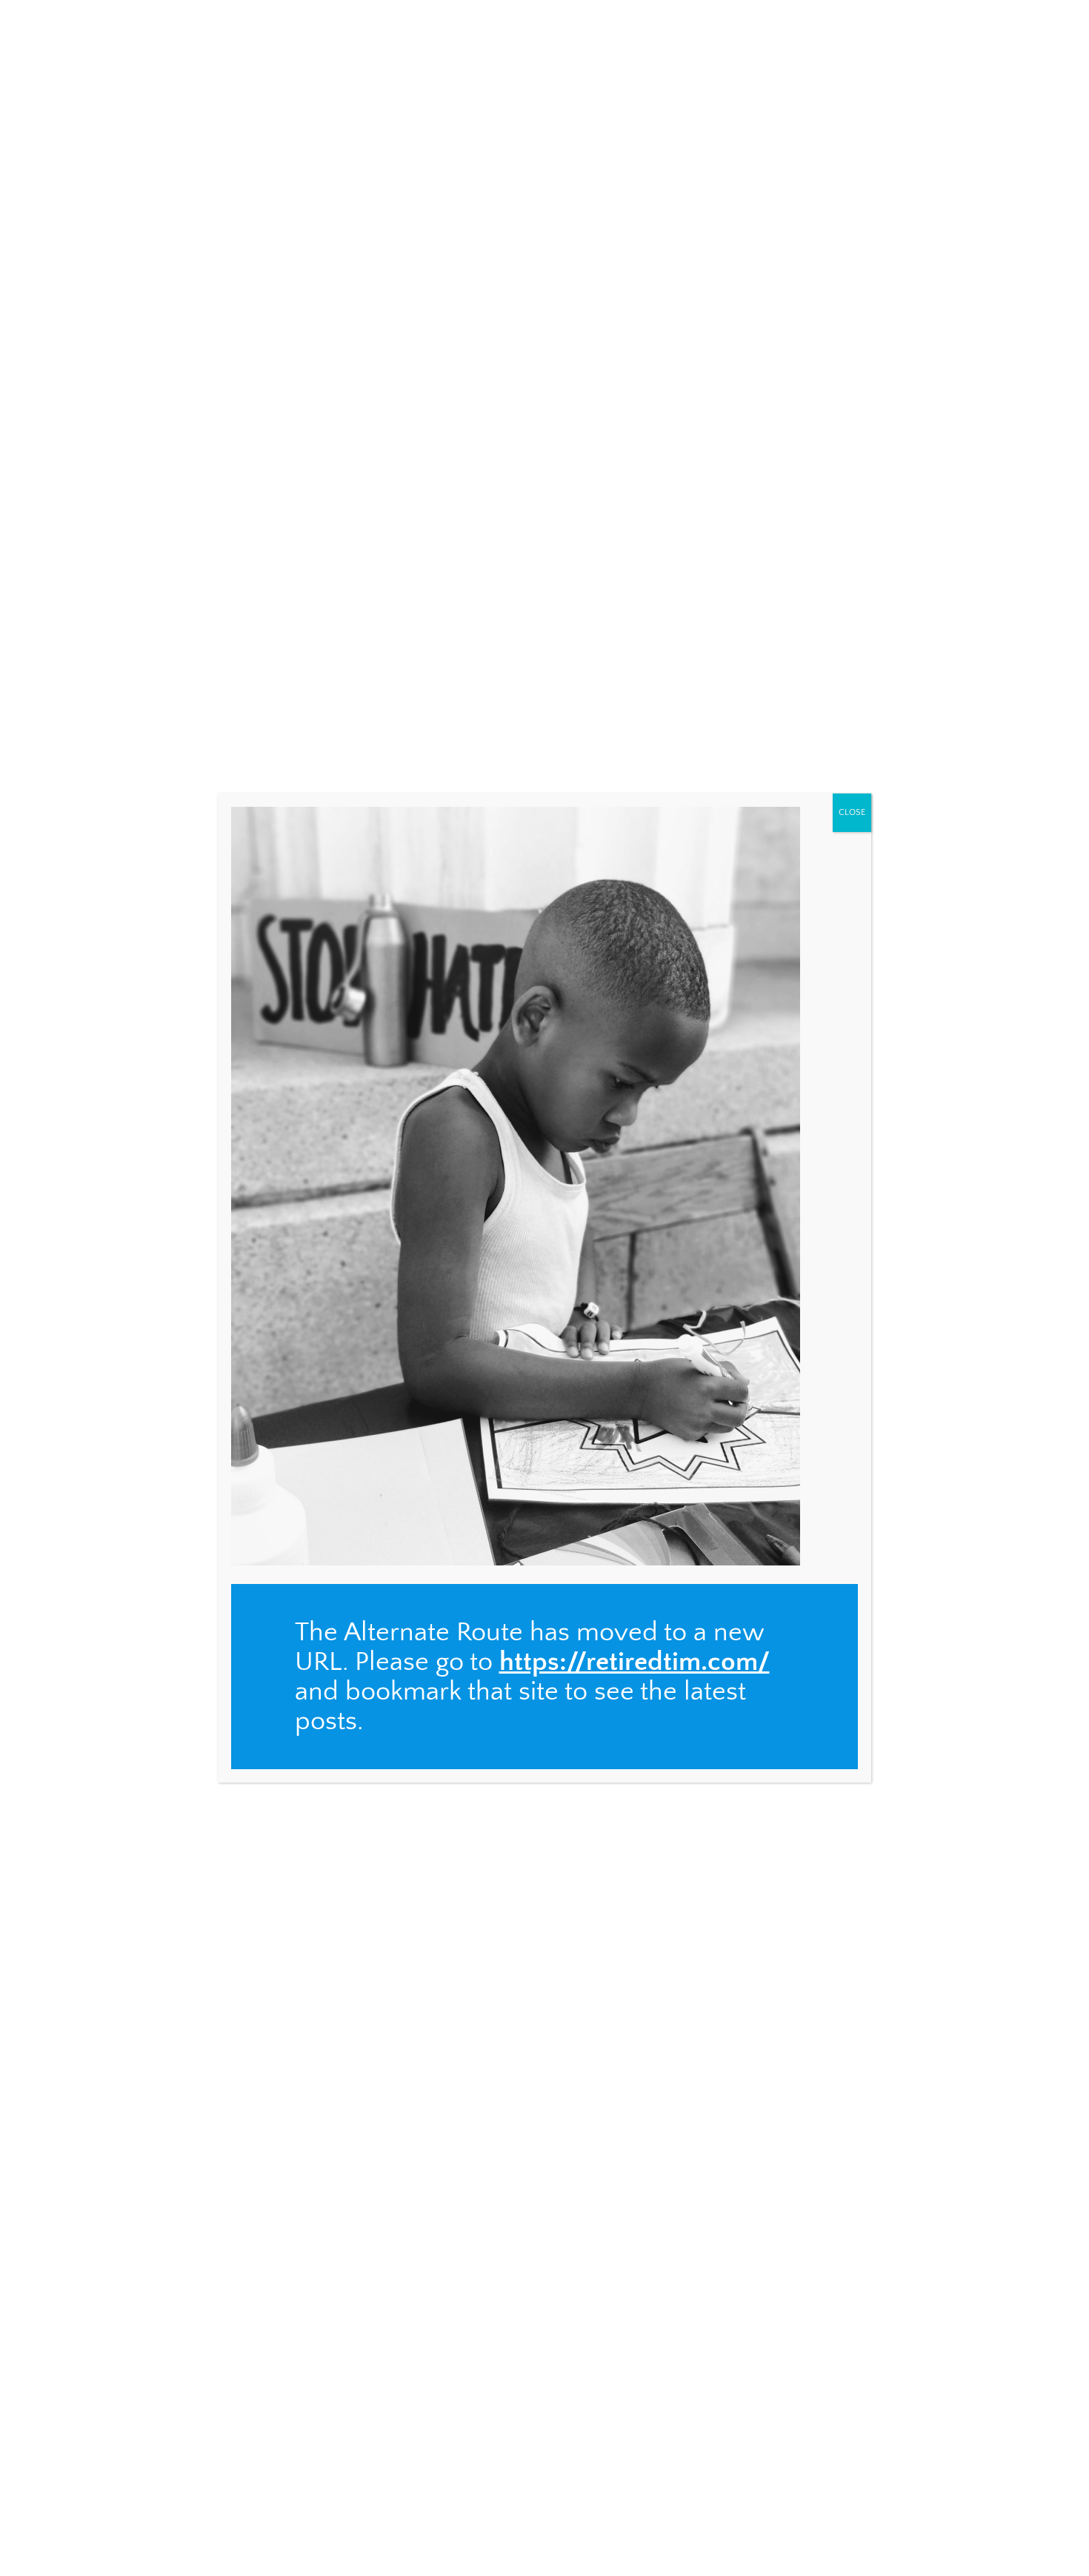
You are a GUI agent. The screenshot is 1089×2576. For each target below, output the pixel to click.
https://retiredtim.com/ (635, 1662)
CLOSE (852, 812)
